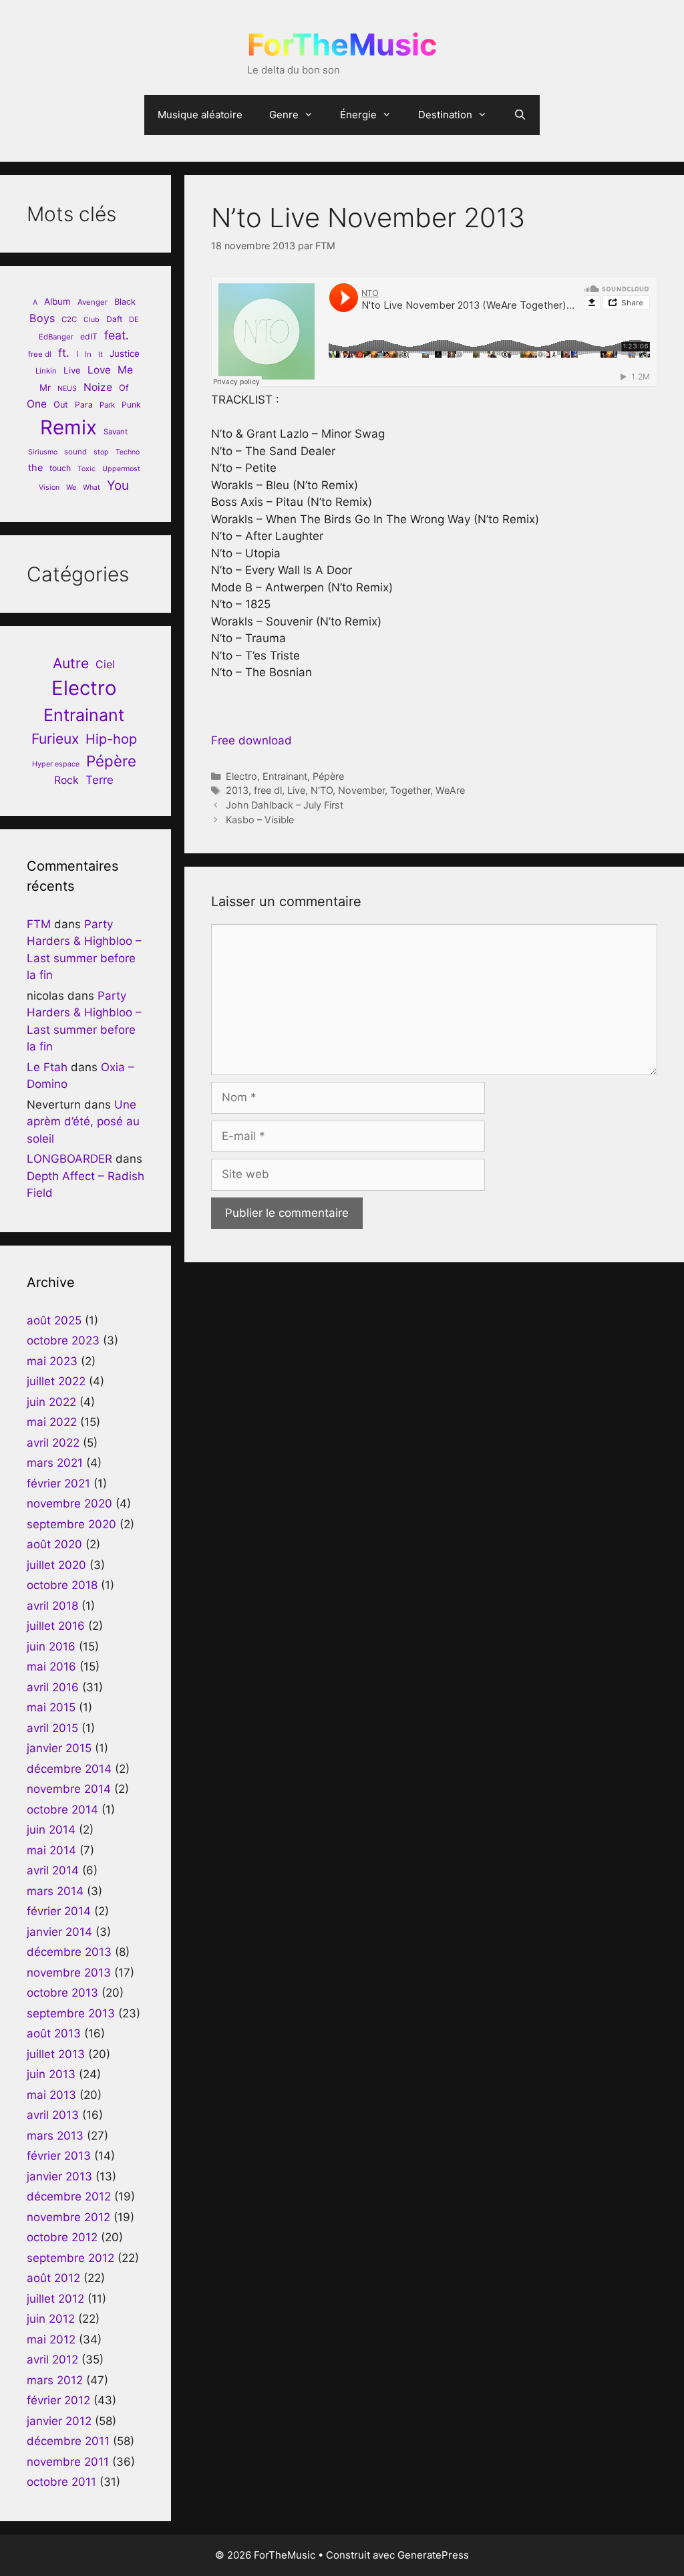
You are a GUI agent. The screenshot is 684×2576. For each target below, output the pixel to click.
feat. (117, 335)
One (37, 404)
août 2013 (54, 2033)
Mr (45, 388)
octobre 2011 (61, 2482)
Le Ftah (47, 1067)
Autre (71, 663)
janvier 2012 (59, 2421)
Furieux (55, 739)
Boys (42, 318)
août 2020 (54, 1544)
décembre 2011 (68, 2441)
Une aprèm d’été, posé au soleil (83, 1122)
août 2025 (54, 1320)
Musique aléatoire (200, 115)
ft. (64, 353)
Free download (251, 740)
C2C (69, 319)
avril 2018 (52, 1606)
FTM (39, 924)
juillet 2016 (56, 1626)
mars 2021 (55, 1463)
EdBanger (56, 337)
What (92, 487)
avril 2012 (52, 2359)
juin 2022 (51, 1402)
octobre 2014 (62, 1810)
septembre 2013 (71, 2013)
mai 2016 (51, 1667)
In (88, 354)
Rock (66, 780)
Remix (68, 427)
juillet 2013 (56, 2054)
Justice (125, 353)
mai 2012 (51, 2339)
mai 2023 (52, 1361)
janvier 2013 (59, 2176)
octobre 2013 (62, 1993)
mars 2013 (55, 2136)
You (118, 485)
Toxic (87, 469)
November (361, 790)
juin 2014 (51, 1830)
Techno (128, 452)
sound (75, 452)
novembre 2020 (69, 1504)
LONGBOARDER (69, 1159)
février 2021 (58, 1483)
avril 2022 (53, 1443)
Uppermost (121, 469)
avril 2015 (52, 1728)
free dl (268, 790)
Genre (284, 115)
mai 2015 (51, 1707)
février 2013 (59, 2156)
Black (125, 302)
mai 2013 (51, 2095)
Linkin (46, 371)
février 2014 (59, 1911)
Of (124, 388)
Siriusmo (43, 452)
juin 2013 (51, 2074)
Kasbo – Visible (260, 820)
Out (61, 405)
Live (296, 790)
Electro (241, 776)
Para (84, 405)
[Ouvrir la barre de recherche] (520, 115)
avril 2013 (53, 2115)
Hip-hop (111, 739)
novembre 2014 (69, 1789)
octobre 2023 (63, 1340)
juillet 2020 (56, 1565)
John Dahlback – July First (285, 805)
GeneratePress (433, 2555)
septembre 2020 (71, 1524)
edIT (89, 336)
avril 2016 (53, 1687)
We (71, 487)
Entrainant (285, 776)
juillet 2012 (55, 2299)
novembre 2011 (68, 2462)
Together (410, 790)
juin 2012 (51, 2319)
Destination (445, 115)
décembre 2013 (69, 1952)
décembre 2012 (69, 2196)
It (101, 354)
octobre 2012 (62, 2237)
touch (60, 468)
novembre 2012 (68, 2217)
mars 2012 (55, 2380)
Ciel (105, 664)
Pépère (328, 776)
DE (134, 319)
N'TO (322, 790)
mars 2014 (55, 1891)
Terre (100, 780)
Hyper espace (56, 764)
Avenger (93, 302)
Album (57, 301)
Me (125, 370)
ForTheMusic (342, 44)
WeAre (450, 790)
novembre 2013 (69, 1973)
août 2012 (53, 2278)
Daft (114, 319)
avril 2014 (53, 1870)
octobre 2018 (62, 1585)
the (35, 467)
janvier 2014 (59, 1932)
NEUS (67, 389)
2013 (237, 790)
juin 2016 (51, 1647)
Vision (49, 487)
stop (101, 452)
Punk (131, 405)
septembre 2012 (70, 2258)
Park (107, 405)
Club (92, 320)
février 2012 (58, 2400)
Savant (116, 432)
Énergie (358, 115)
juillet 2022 (56, 1381)
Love (99, 370)
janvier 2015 (59, 1748)
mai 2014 (51, 1850)
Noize (98, 387)
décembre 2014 (69, 1769)
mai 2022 (52, 1422)
